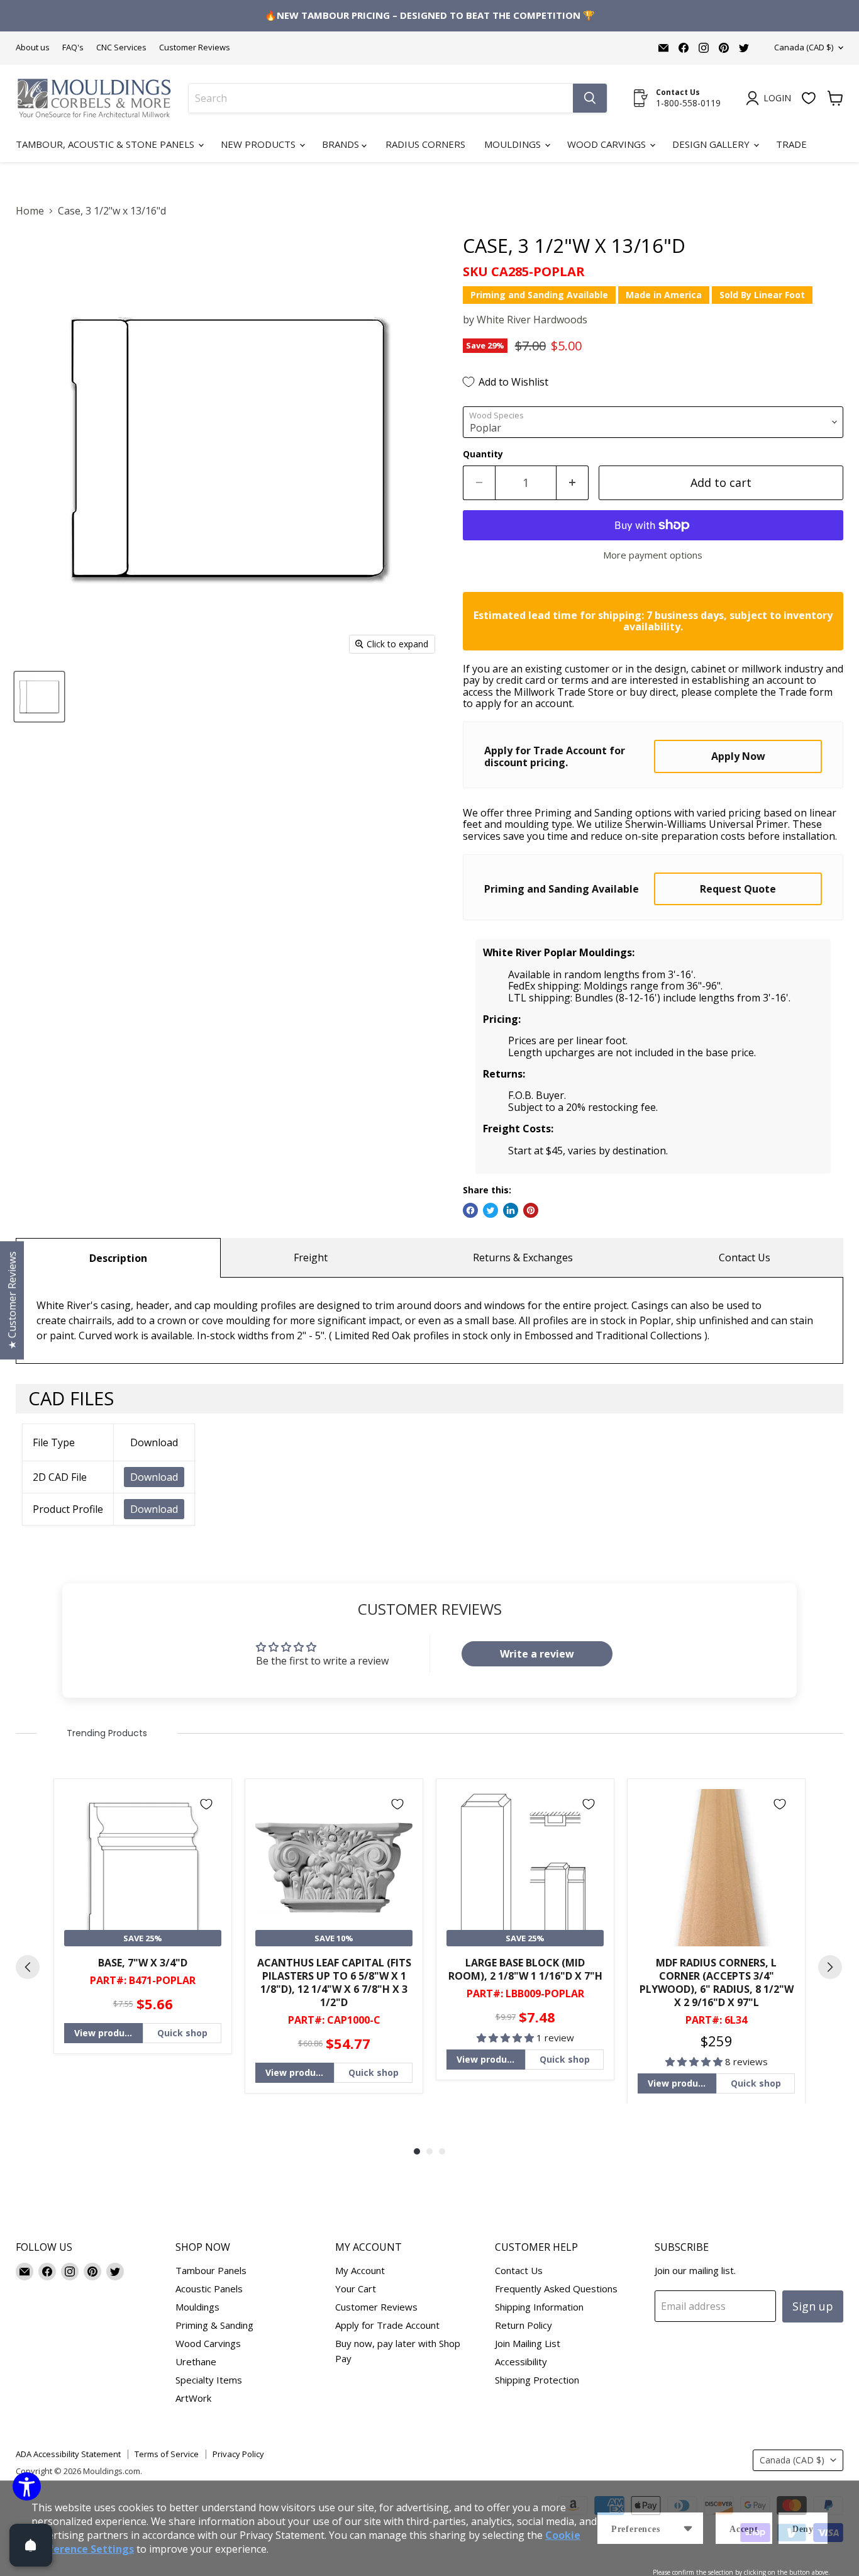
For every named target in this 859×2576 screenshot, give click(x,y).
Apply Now (738, 756)
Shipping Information (539, 2307)
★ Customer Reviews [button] (12, 1300)
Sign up (813, 2306)
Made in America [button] (664, 295)
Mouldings (514, 144)
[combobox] (381, 98)
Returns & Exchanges (523, 1257)
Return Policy (524, 2325)
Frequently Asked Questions (556, 2289)
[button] (507, 2038)
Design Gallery (712, 144)
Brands (342, 144)
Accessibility (521, 2361)
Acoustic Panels (209, 2289)
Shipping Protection (537, 2380)
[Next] (830, 1967)
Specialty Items (209, 2380)
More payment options (653, 555)
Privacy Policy (238, 2454)
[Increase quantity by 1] (573, 483)
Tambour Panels (211, 2270)
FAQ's (73, 47)
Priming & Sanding (214, 2325)
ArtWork (193, 2398)
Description (118, 1258)
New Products (259, 144)
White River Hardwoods (532, 320)
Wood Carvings (608, 144)
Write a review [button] (537, 1654)
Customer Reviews (195, 47)
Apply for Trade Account (387, 2325)
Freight (311, 1257)
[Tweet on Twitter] (490, 1210)
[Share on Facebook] (470, 1210)
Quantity (483, 454)
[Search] (590, 98)
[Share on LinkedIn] (511, 1210)
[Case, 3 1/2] (39, 697)
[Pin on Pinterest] (531, 1210)
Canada (804, 47)
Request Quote (738, 889)
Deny (803, 2529)
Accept (744, 2529)
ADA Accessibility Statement (68, 2454)
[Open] (31, 2545)
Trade (791, 144)
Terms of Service (167, 2454)
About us (33, 47)
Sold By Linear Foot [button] (762, 295)
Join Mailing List (528, 2343)
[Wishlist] (809, 98)
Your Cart (356, 2289)
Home (30, 211)
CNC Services (121, 47)
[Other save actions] (688, 2528)
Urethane (196, 2361)
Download (154, 1477)
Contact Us (745, 1257)
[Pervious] (28, 1967)
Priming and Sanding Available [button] (539, 295)
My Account (360, 2270)
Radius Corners (425, 144)
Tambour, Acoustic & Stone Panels (106, 144)
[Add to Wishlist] (206, 1804)
